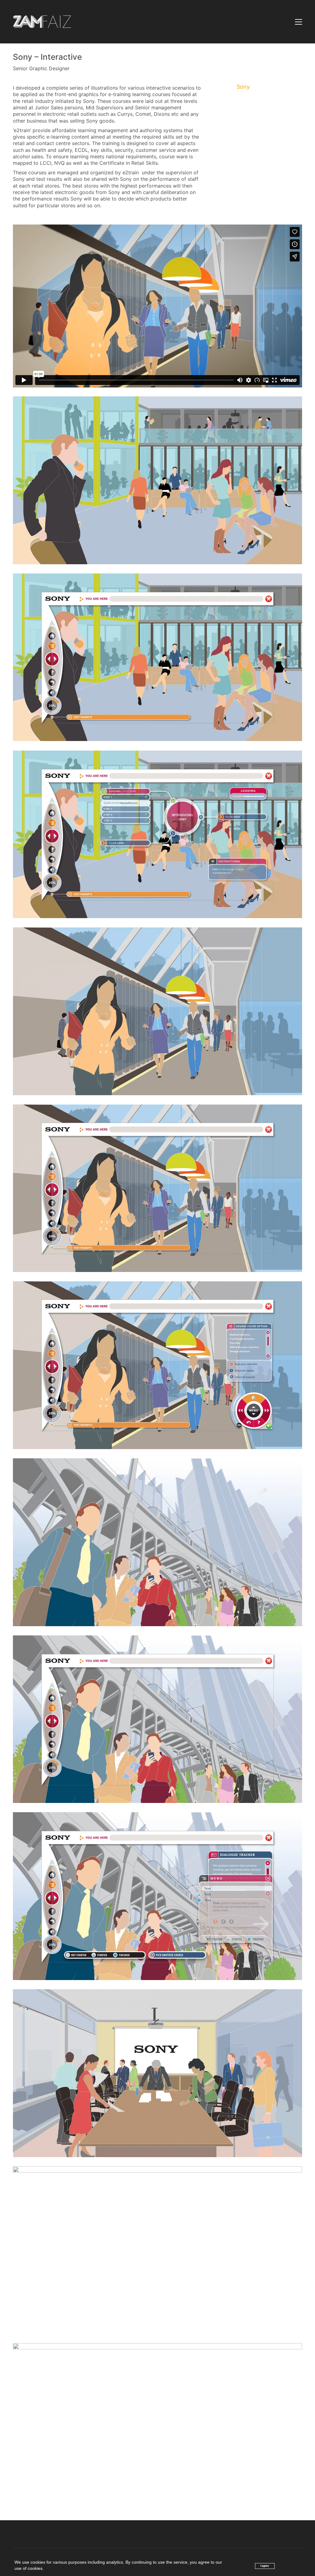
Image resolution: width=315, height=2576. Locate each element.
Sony (243, 87)
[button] (299, 22)
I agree (265, 2566)
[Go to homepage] (42, 22)
